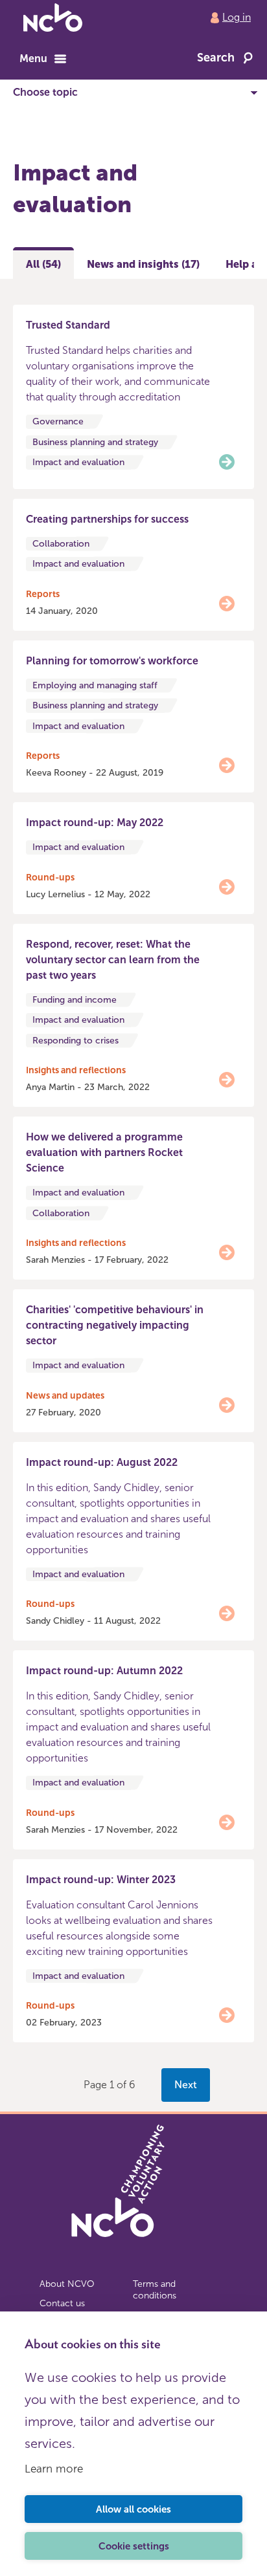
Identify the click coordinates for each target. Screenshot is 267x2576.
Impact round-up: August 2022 (102, 1462)
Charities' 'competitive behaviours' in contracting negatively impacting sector (115, 1325)
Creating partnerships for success (107, 519)
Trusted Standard (68, 325)
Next (186, 2085)
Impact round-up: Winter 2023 (101, 1880)
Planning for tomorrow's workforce (112, 661)
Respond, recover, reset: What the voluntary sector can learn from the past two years (113, 960)
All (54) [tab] (43, 264)
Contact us (62, 2303)
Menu (33, 59)
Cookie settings (134, 2546)
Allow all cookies (133, 2509)
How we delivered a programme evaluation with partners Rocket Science (104, 1152)
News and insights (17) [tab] (143, 264)
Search (216, 58)
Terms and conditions (155, 2290)
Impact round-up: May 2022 (95, 823)
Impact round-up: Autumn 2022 (104, 1671)
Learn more (54, 2469)
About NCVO (67, 2284)
